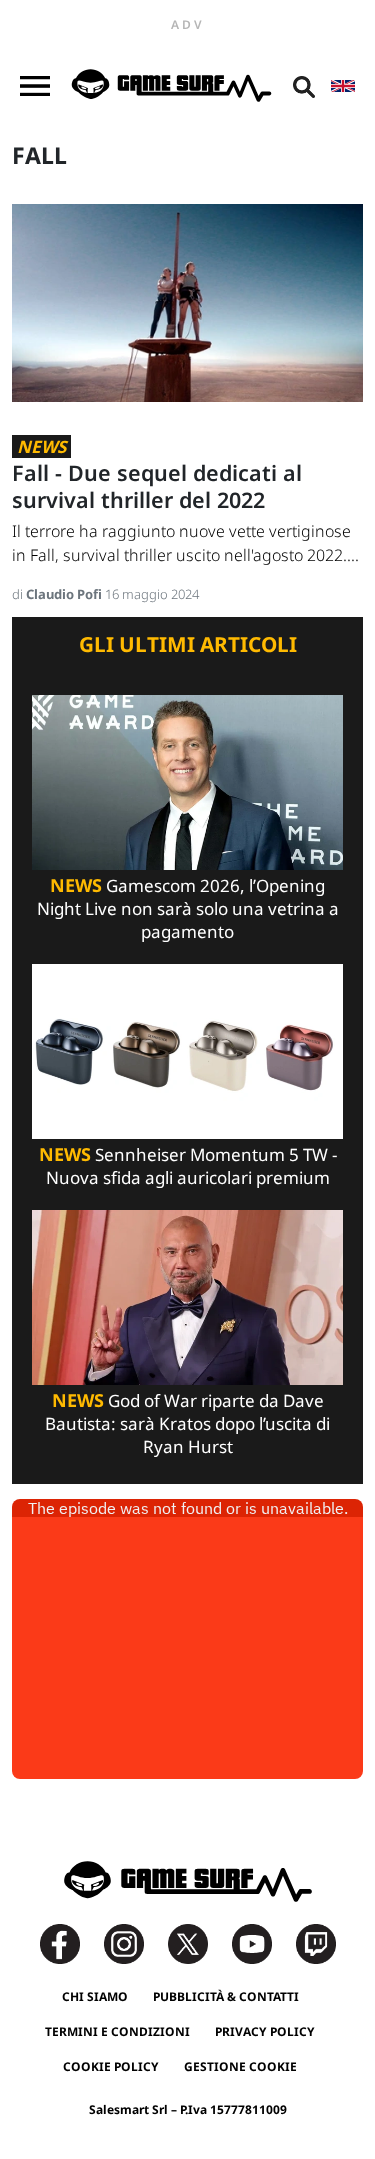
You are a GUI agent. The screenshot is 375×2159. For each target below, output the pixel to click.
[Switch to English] (343, 86)
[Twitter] (198, 1942)
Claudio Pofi (65, 594)
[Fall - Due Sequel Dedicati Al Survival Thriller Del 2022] (187, 301)
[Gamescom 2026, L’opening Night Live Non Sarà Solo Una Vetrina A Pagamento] (187, 780)
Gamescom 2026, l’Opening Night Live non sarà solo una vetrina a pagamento (188, 908)
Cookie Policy (111, 2066)
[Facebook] (70, 1942)
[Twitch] (316, 1942)
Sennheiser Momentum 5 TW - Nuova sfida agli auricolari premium (188, 1166)
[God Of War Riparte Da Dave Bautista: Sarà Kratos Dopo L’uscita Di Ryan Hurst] (187, 1295)
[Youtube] (262, 1942)
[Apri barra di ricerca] (304, 86)
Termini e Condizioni (117, 2031)
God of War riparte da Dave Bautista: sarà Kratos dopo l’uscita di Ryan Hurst (187, 1423)
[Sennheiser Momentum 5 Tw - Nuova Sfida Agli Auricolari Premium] (187, 1049)
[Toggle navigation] (35, 86)
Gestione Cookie (240, 2066)
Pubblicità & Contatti (226, 1996)
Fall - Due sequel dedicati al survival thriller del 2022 (157, 486)
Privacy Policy (265, 2031)
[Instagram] (134, 1942)
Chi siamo (95, 1996)
